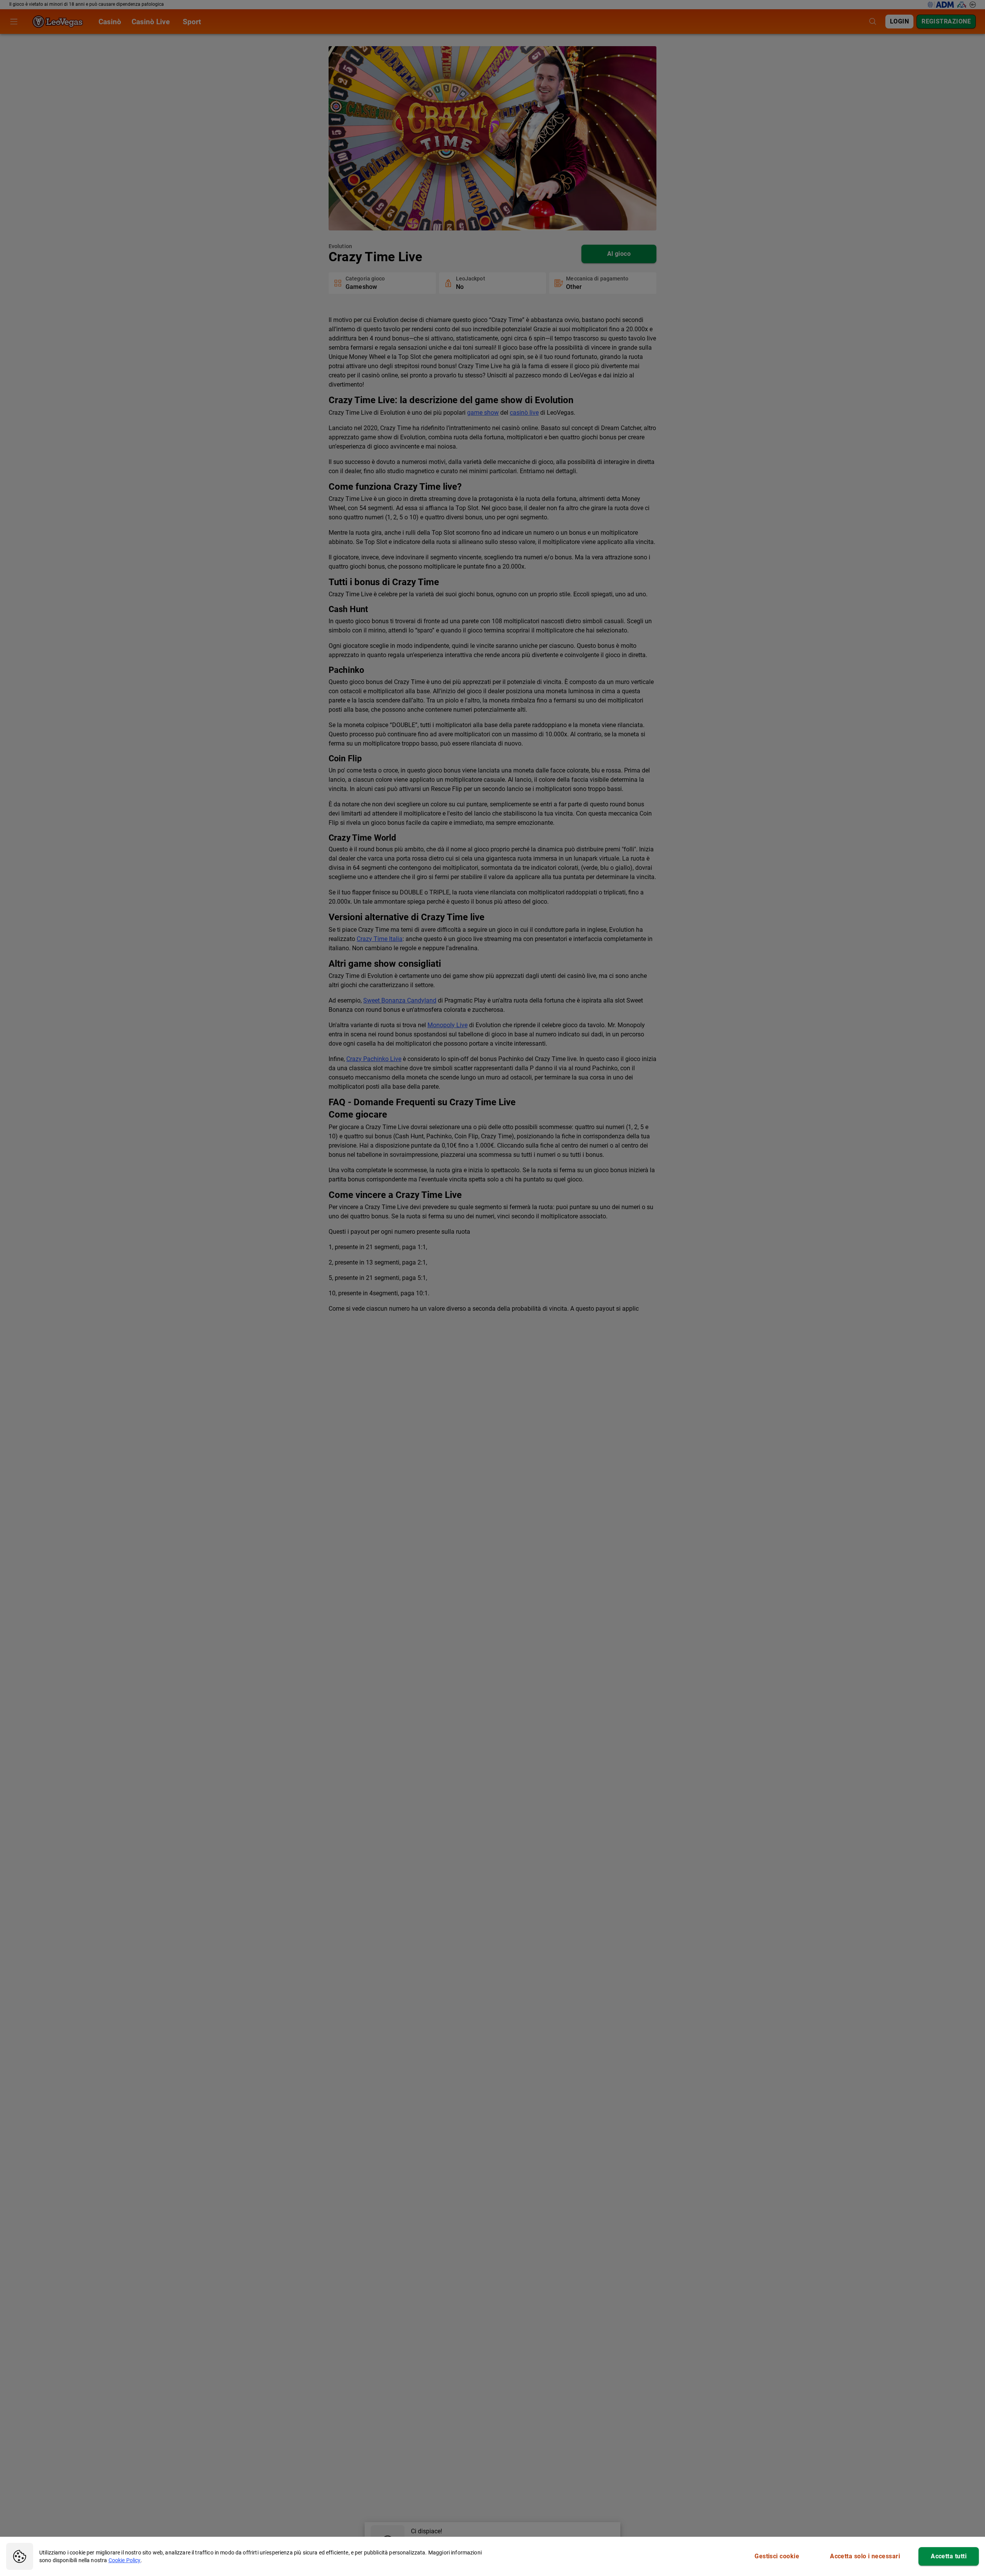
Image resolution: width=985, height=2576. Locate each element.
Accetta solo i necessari (865, 2556)
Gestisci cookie (777, 2556)
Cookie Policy (125, 2560)
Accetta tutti (949, 2556)
